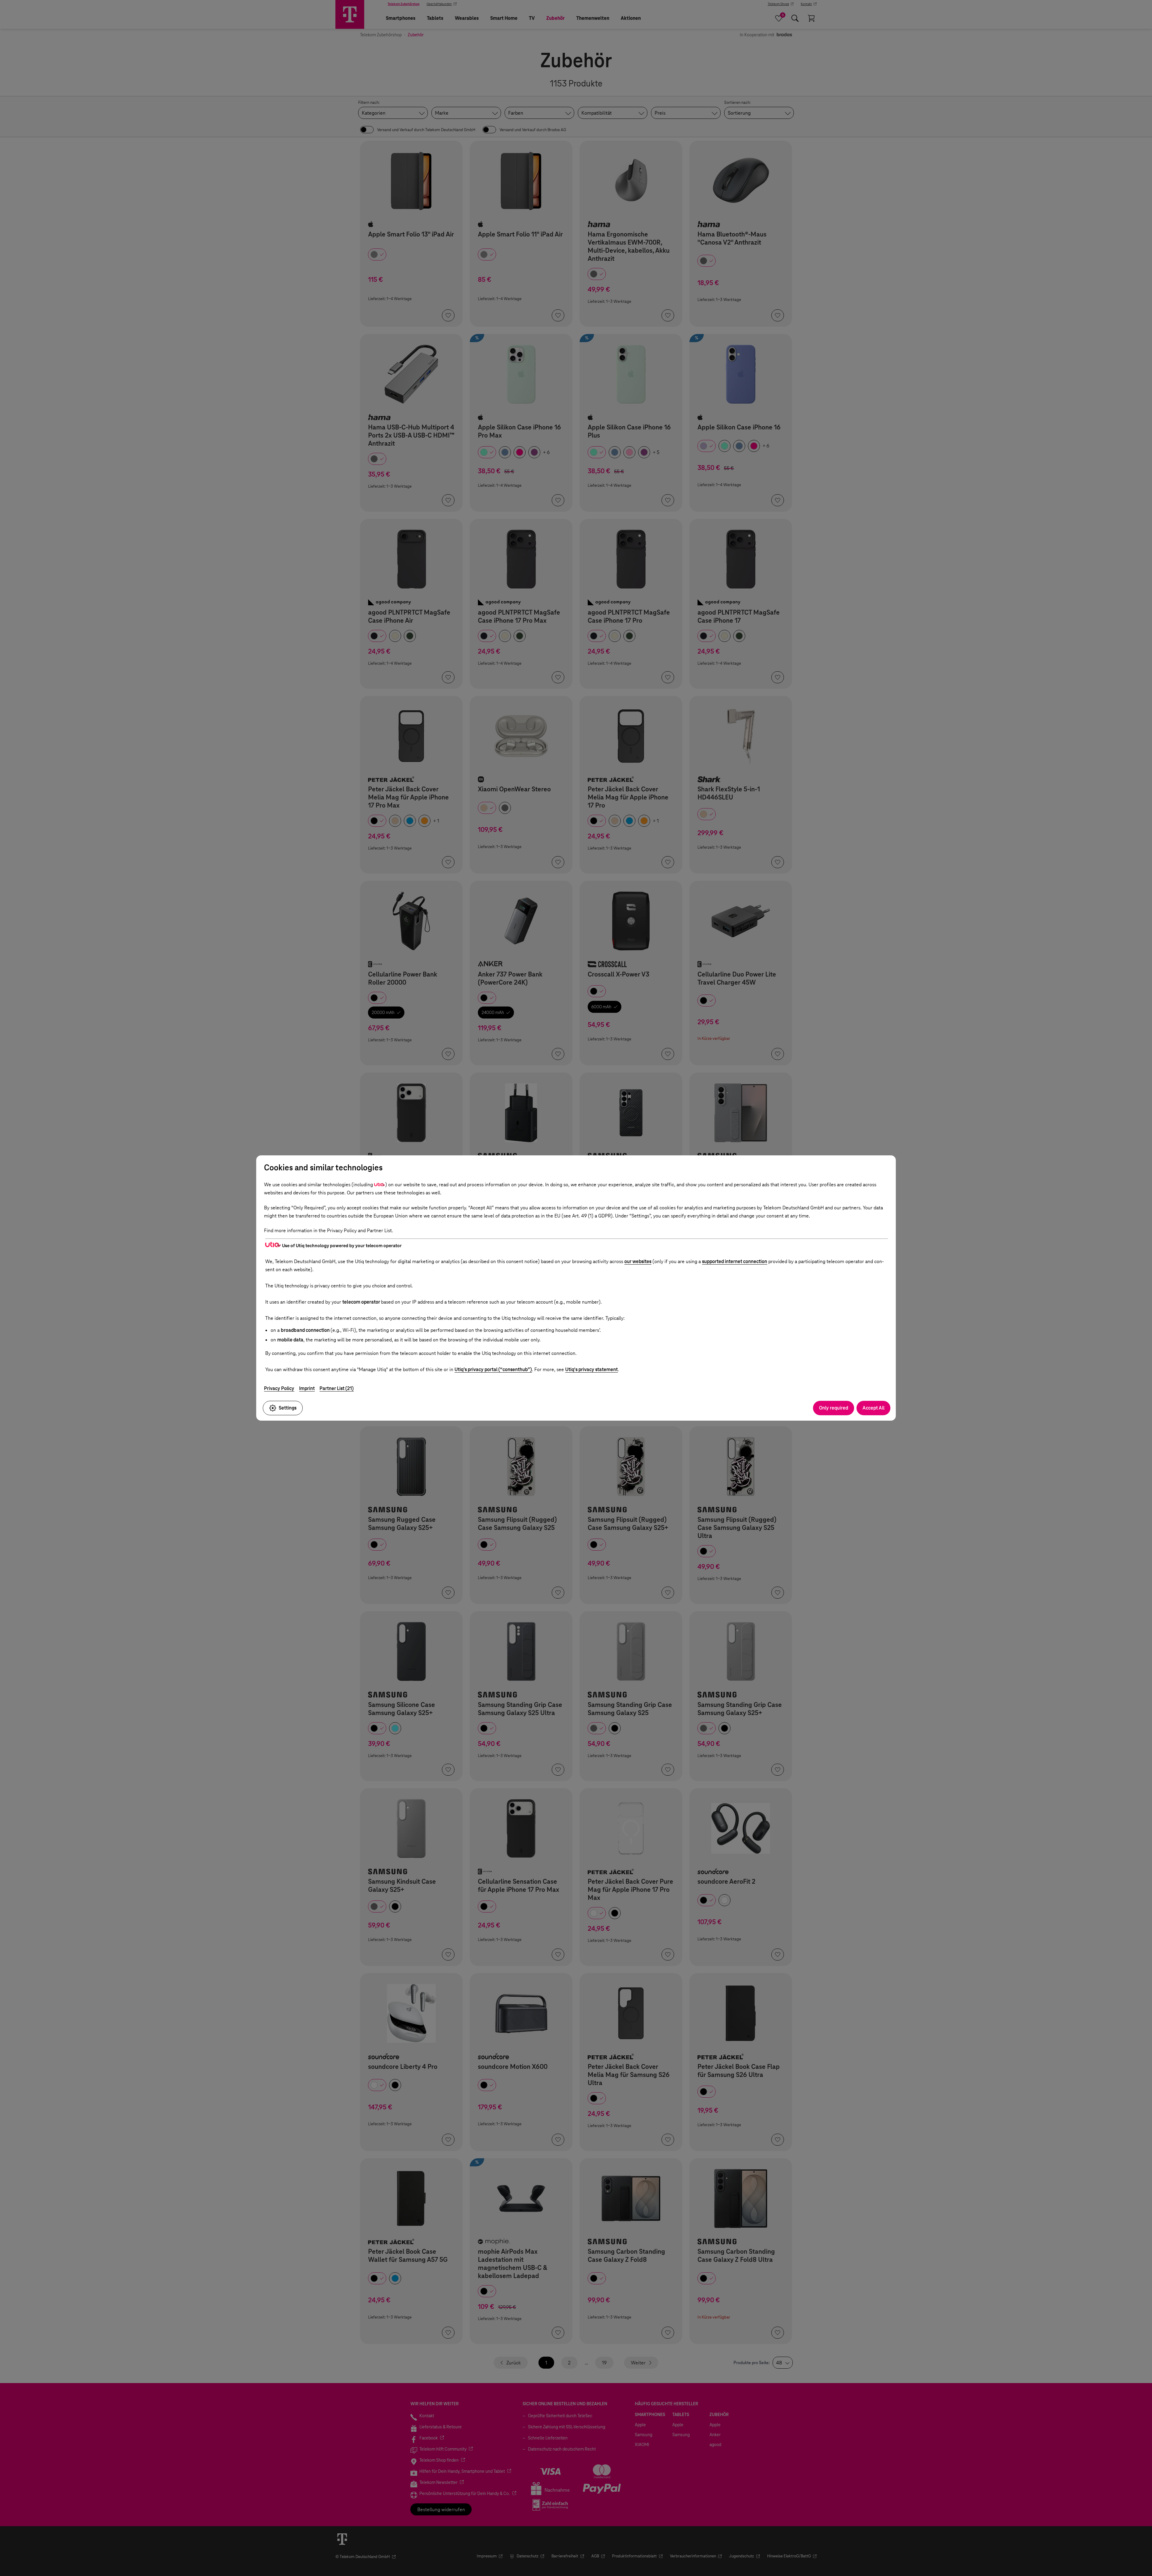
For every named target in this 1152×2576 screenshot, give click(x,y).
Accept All (873, 1408)
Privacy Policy (279, 1388)
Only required (834, 1408)
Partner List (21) (337, 1388)
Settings (288, 1408)
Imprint (307, 1388)
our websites (638, 1261)
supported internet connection (735, 1261)
